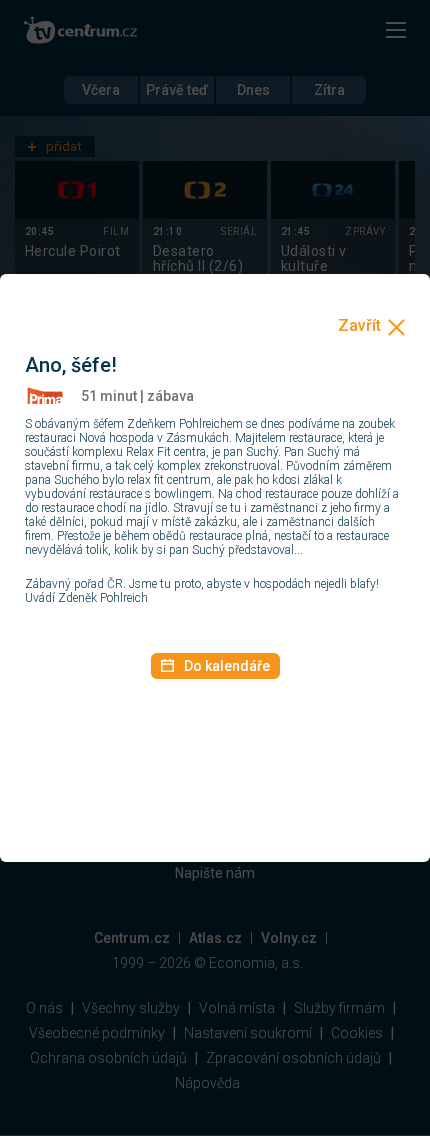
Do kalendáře (227, 666)
